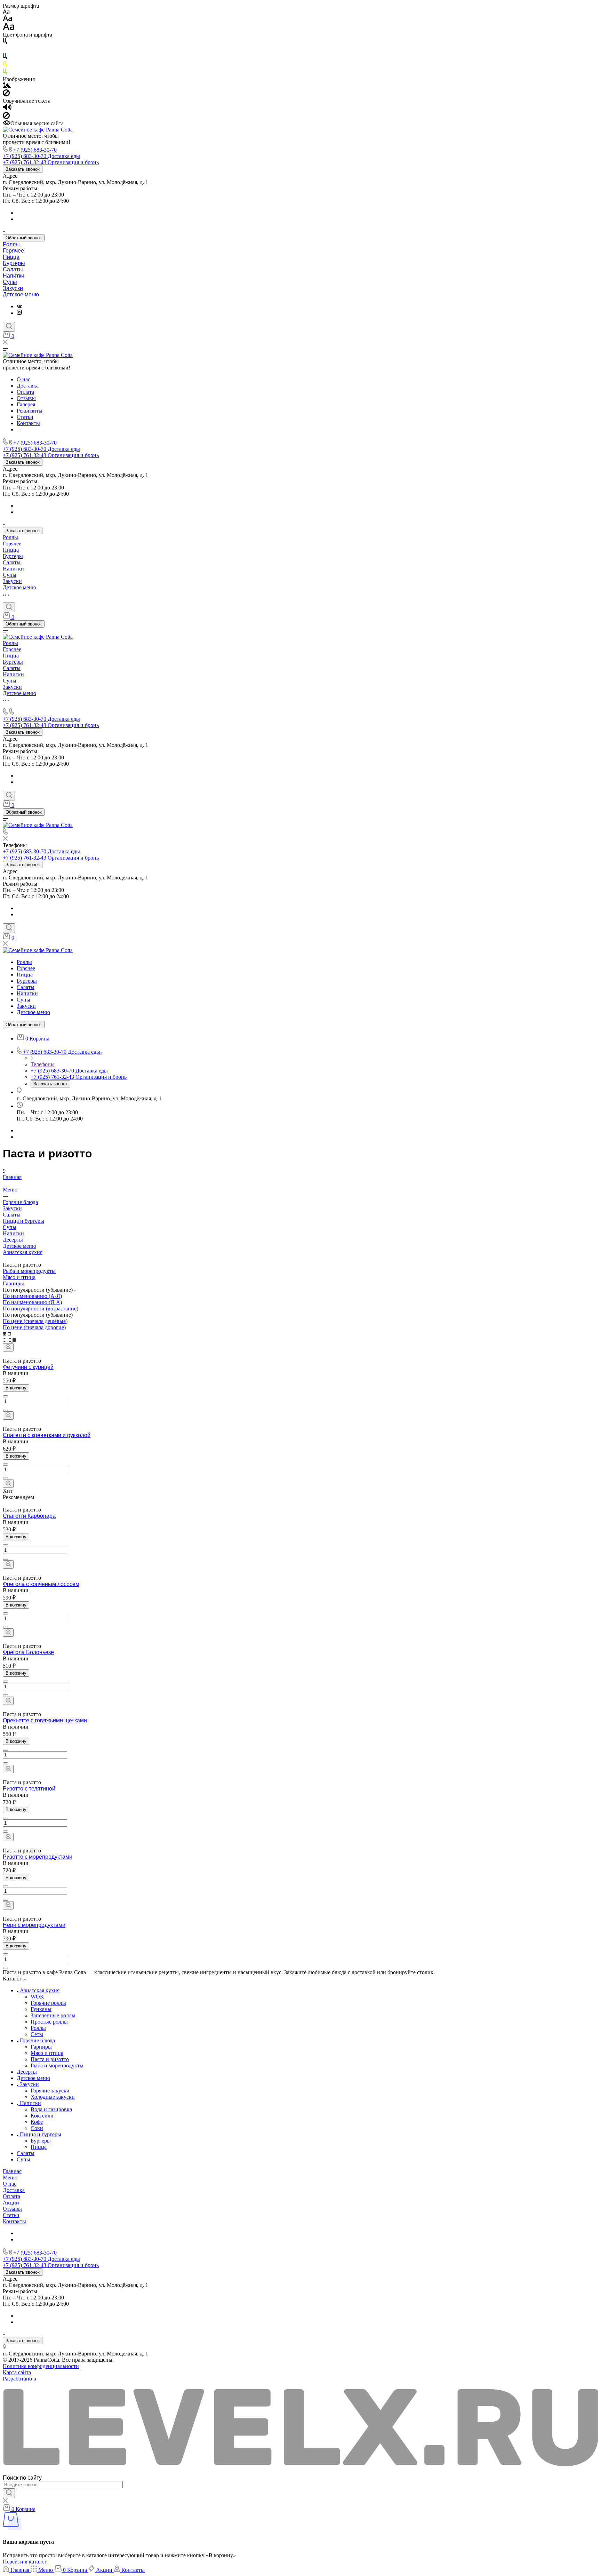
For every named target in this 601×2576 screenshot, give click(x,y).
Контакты (14, 2221)
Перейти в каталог (25, 2562)
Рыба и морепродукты (29, 1271)
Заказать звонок (23, 169)
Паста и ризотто (50, 2059)
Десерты (13, 1240)
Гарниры (13, 1283)
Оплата (11, 2196)
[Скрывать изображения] (6, 94)
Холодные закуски (53, 2097)
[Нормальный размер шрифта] (7, 19)
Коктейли (42, 2116)
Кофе (37, 2122)
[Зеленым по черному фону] (5, 73)
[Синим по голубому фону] (5, 58)
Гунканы (41, 2009)
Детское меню (21, 294)
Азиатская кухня (23, 1252)
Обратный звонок (24, 238)
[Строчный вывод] (10, 1340)
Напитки (14, 276)
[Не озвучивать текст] (6, 117)
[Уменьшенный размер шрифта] (6, 12)
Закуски (13, 288)
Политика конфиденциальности (41, 2366)
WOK (37, 1997)
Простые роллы (49, 2022)
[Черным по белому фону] (5, 42)
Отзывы (12, 2209)
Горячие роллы (48, 2003)
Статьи (11, 2215)
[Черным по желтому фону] (5, 65)
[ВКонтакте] (19, 306)
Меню (10, 2178)
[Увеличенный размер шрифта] (9, 28)
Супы (10, 282)
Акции (11, 2203)
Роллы (11, 244)
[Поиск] (9, 327)
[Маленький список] (5, 1334)
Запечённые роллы (53, 2015)
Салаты (13, 269)
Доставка (14, 2190)
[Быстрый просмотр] (8, 1347)
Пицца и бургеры (23, 1221)
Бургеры (14, 263)
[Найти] (9, 2493)
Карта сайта (17, 2372)
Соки (37, 2128)
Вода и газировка (51, 2109)
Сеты (37, 2034)
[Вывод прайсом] (14, 1340)
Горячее (13, 251)
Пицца (11, 257)
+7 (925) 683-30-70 (35, 150)
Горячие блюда (37, 2040)
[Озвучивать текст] (7, 109)
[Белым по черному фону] (5, 50)
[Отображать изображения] (7, 86)
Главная (12, 2171)
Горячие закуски (50, 2091)
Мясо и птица (19, 1277)
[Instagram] (19, 313)
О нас (10, 2184)
